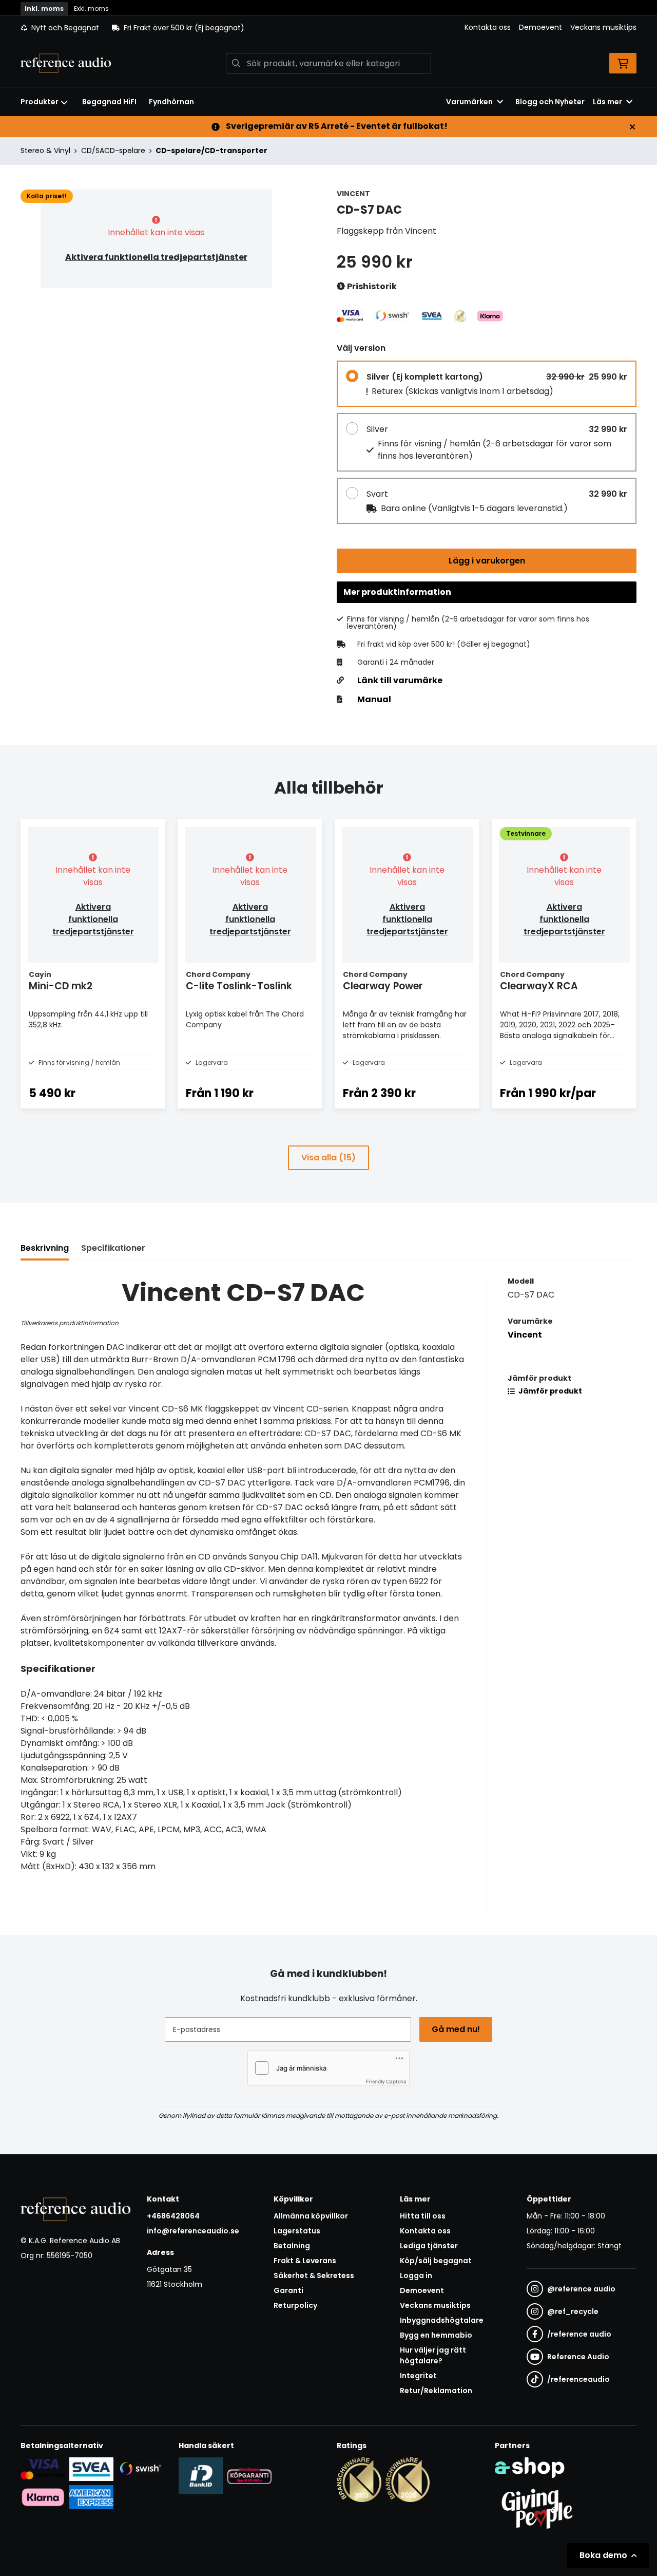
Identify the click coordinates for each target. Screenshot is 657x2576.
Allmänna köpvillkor (311, 2216)
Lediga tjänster (429, 2246)
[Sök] (236, 63)
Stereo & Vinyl (45, 151)
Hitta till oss (423, 2216)
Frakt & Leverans (305, 2261)
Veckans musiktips (603, 27)
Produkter (40, 102)
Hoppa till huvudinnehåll (324, 13)
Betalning (292, 2246)
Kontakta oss (488, 27)
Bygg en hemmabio (436, 2335)
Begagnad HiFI (109, 102)
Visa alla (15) (328, 1158)
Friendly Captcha (386, 2081)
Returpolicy (295, 2305)
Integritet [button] (418, 2376)
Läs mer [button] (607, 102)
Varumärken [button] (469, 102)
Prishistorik (371, 286)
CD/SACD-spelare (113, 151)
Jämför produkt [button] (549, 1391)
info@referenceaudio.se (193, 2231)
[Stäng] (632, 127)
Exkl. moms (91, 8)
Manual (374, 700)
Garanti (288, 2290)
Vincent (525, 1335)
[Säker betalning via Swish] (140, 2469)
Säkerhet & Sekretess (314, 2276)
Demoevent (540, 27)
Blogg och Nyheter (550, 102)
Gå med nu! (456, 2029)
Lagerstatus (297, 2231)
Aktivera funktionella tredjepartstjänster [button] (156, 257)
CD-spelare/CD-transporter (211, 151)
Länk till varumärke (400, 681)
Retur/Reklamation (436, 2391)
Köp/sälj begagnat (436, 2261)
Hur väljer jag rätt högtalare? (433, 2355)
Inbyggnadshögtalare (442, 2320)
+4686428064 (173, 2216)
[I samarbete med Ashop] (530, 2468)
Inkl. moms (44, 8)
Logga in (416, 2276)
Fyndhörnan (171, 102)
